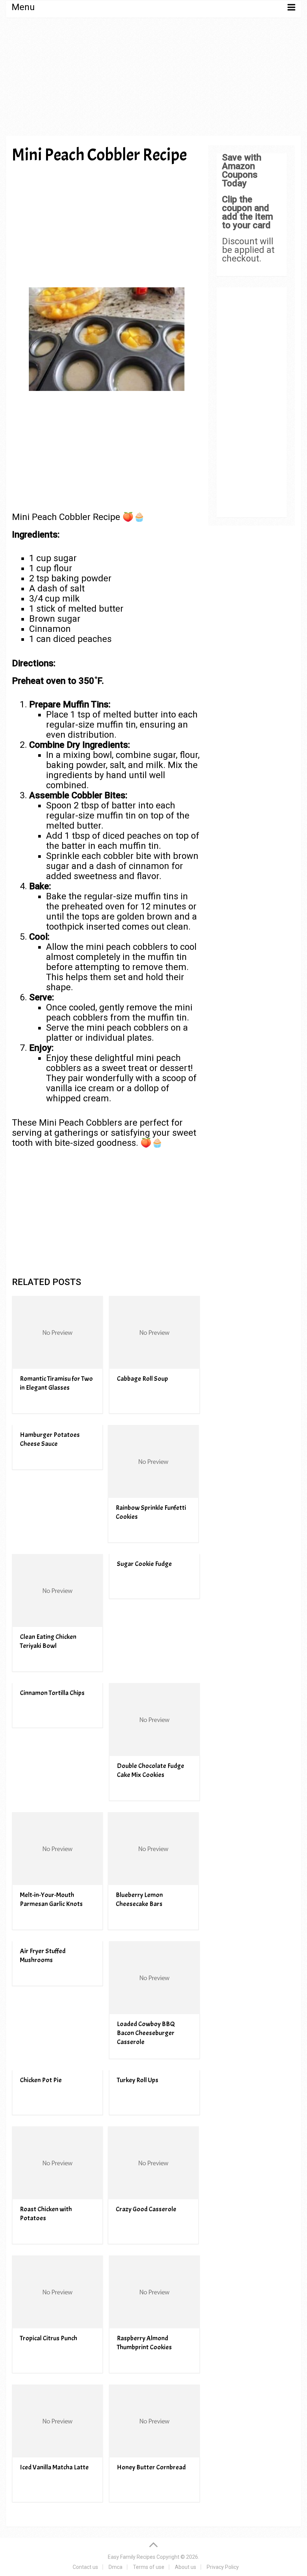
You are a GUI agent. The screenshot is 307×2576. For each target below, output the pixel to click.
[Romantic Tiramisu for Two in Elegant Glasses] (57, 1332)
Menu (23, 7)
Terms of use (149, 2567)
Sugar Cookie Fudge (144, 1564)
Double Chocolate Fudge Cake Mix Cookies (151, 1770)
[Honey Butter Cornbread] (154, 2421)
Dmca (115, 2567)
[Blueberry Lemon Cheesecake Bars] (153, 1849)
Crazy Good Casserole (146, 2209)
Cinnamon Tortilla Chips (52, 1693)
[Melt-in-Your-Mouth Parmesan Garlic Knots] (57, 1849)
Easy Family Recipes (132, 2557)
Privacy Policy (223, 2567)
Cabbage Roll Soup (142, 1379)
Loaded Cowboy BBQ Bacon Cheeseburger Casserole (146, 2033)
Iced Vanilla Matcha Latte (54, 2467)
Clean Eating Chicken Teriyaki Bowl (48, 1641)
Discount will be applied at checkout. (248, 250)
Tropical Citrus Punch (48, 2338)
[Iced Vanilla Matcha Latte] (57, 2421)
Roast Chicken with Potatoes (46, 2214)
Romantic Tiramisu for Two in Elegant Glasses (56, 1383)
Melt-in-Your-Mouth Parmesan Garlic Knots (51, 1899)
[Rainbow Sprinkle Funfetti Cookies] (153, 1461)
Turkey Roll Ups (138, 2080)
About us (186, 2567)
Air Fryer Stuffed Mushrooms (43, 1956)
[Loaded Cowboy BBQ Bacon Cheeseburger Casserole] (154, 1978)
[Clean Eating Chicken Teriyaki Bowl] (57, 1590)
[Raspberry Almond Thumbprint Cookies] (154, 2292)
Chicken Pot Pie (41, 2080)
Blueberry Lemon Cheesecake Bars (139, 1899)
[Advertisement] (154, 79)
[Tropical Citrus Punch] (57, 2292)
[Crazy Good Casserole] (153, 2163)
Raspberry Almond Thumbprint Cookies (144, 2343)
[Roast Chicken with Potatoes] (57, 2163)
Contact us (85, 2567)
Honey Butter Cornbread (151, 2467)
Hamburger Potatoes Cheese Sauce (50, 1439)
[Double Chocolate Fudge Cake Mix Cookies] (154, 1720)
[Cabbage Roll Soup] (154, 1332)
